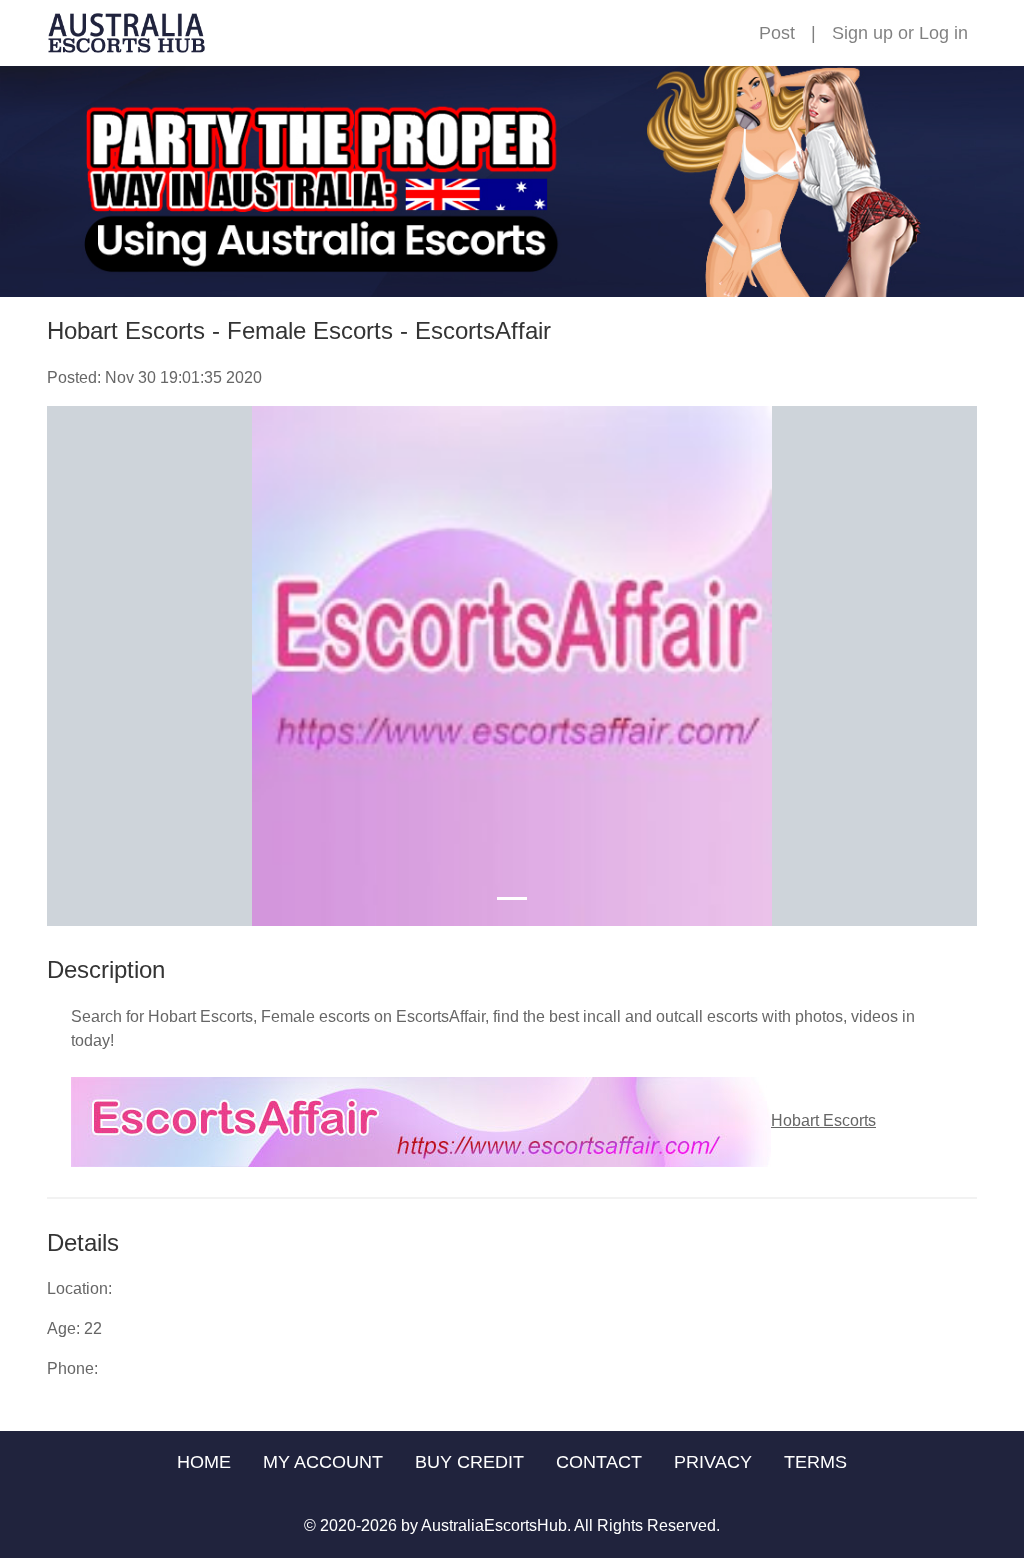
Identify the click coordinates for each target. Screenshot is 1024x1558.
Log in (943, 33)
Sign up (862, 33)
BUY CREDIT (469, 1462)
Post (777, 33)
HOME (204, 1462)
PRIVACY (713, 1462)
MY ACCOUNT (323, 1462)
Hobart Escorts (823, 1120)
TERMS (815, 1462)
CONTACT (599, 1462)
